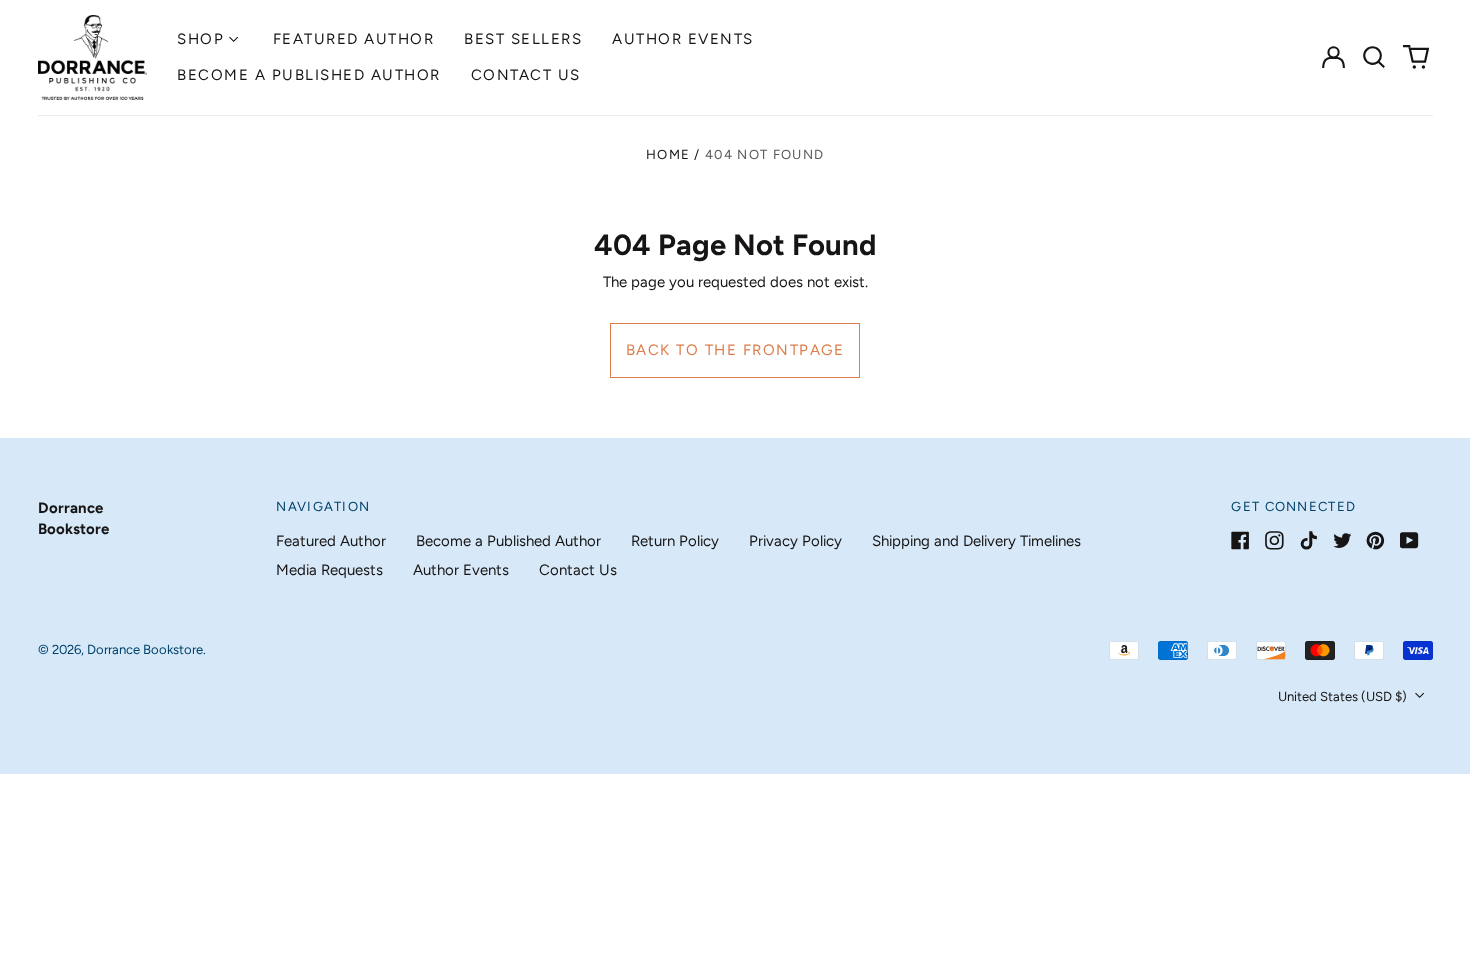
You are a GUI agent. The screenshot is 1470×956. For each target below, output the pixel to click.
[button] (1375, 57)
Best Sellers (523, 39)
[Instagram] (1274, 540)
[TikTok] (1308, 540)
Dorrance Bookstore (145, 649)
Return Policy (675, 541)
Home (668, 154)
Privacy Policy (795, 541)
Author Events (683, 39)
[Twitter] (1342, 540)
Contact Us (526, 75)
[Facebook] (1240, 540)
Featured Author (354, 39)
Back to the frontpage (735, 350)
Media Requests (329, 570)
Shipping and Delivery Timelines (976, 541)
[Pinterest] (1375, 540)
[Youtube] (1409, 540)
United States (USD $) (1344, 696)
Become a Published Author (309, 75)
